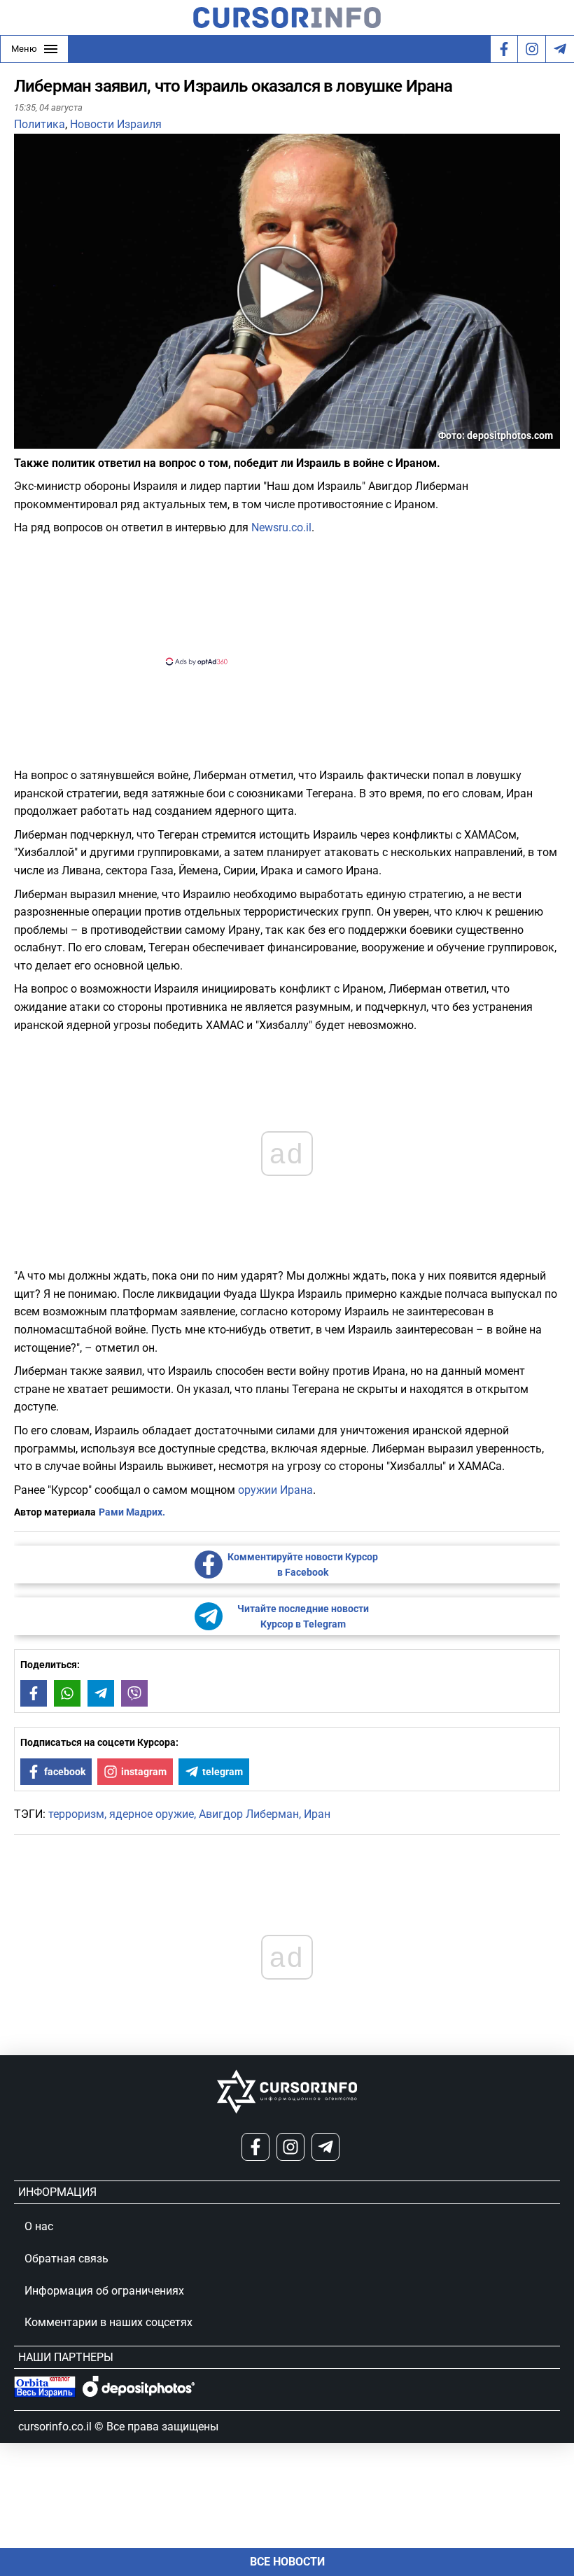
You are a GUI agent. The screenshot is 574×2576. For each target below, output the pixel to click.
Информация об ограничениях (104, 2291)
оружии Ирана (275, 1490)
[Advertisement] (275, 599)
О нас (39, 2226)
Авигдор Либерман (249, 1814)
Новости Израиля (116, 124)
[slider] (80, 443)
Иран (317, 1814)
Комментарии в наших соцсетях (108, 2322)
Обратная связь (66, 2259)
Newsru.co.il (281, 527)
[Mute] (45, 440)
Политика (40, 124)
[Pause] (26, 440)
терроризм (76, 1814)
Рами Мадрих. (132, 1512)
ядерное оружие (152, 1814)
